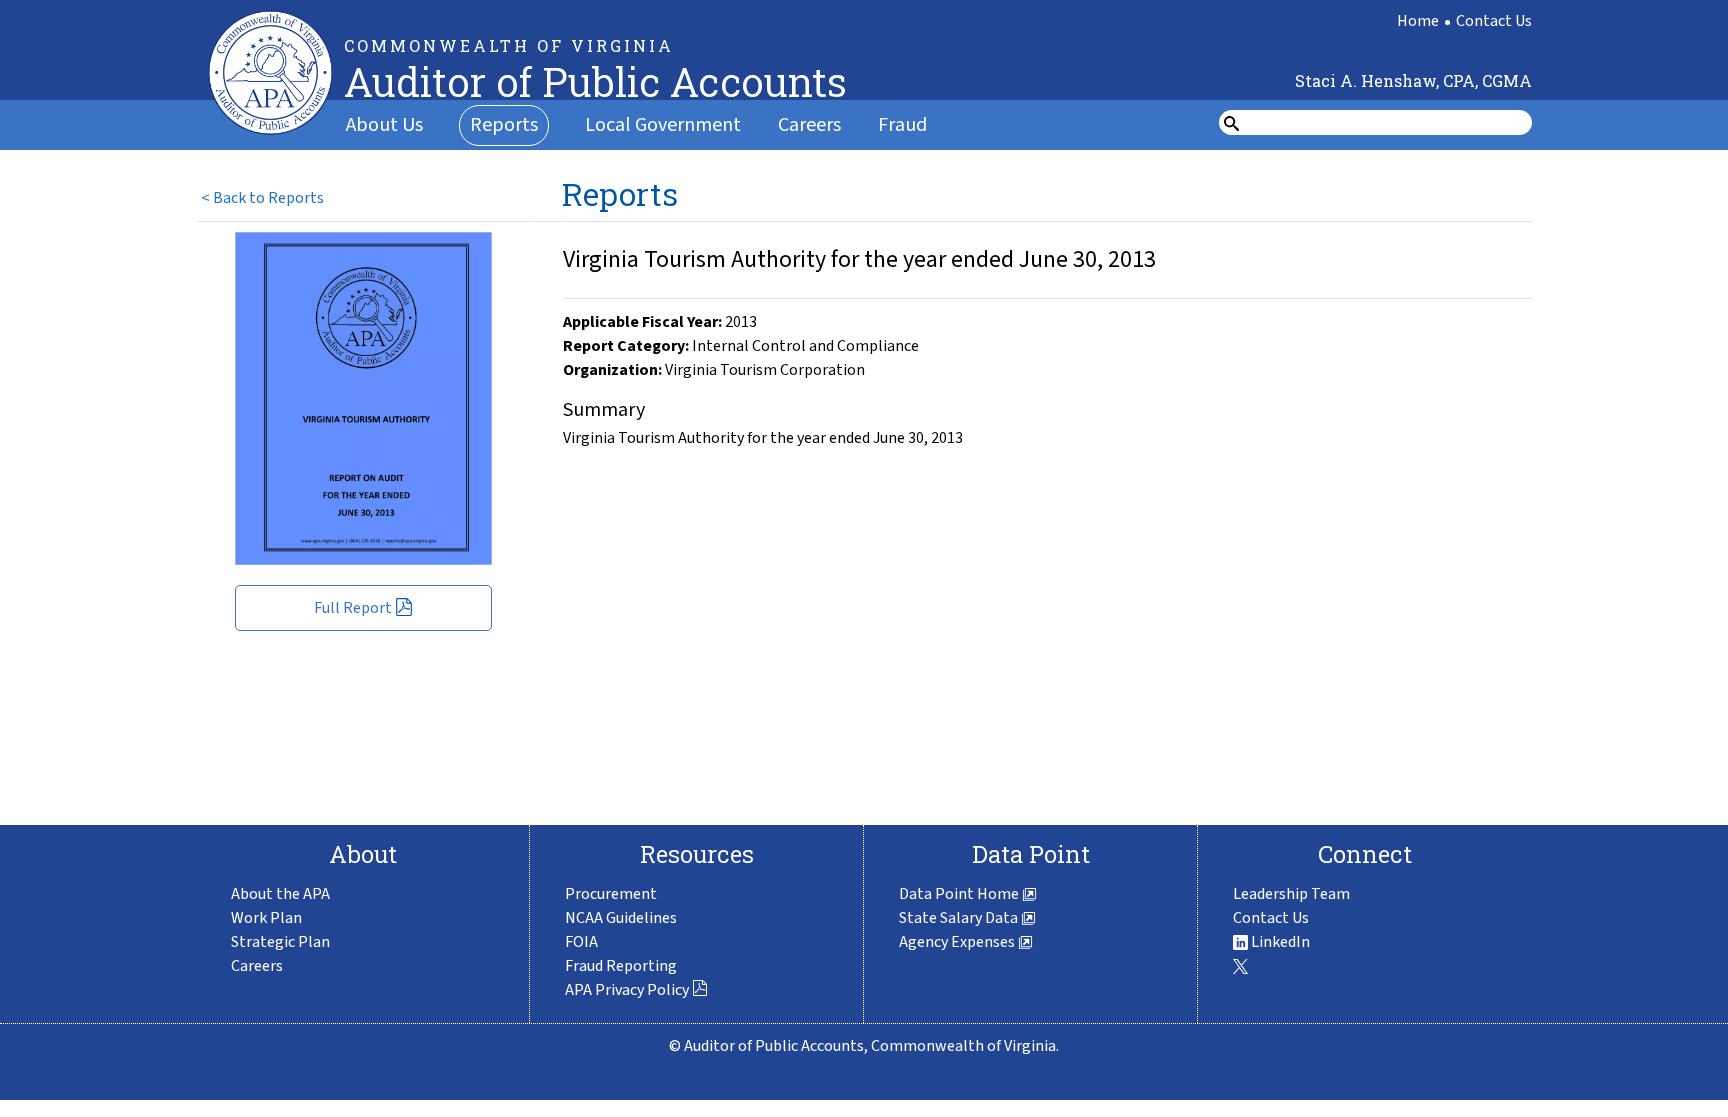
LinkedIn (1279, 942)
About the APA (280, 894)
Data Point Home (960, 894)
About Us (384, 125)
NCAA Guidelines (621, 918)
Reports (504, 125)
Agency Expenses (958, 942)
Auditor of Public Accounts (595, 81)
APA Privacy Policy (627, 990)
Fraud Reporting (621, 966)
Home (1418, 21)
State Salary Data (960, 918)
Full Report (353, 608)
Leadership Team (1291, 894)
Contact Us (1494, 21)
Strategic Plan (280, 942)
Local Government (663, 125)
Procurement (611, 894)
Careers (809, 125)
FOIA (581, 942)
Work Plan (266, 918)
